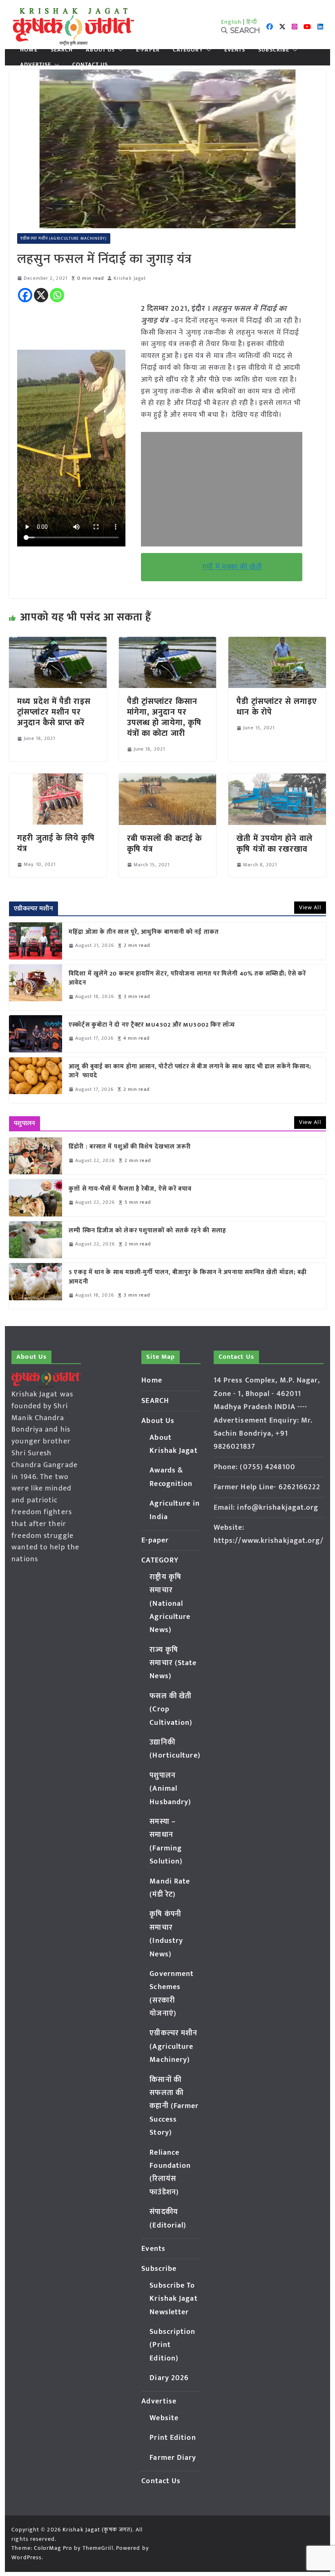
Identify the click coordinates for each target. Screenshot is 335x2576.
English (231, 22)
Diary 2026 (169, 2378)
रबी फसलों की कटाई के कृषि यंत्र (164, 844)
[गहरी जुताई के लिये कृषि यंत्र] (58, 779)
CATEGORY (188, 50)
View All (310, 907)
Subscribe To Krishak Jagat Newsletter (173, 2299)
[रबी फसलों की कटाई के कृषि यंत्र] (167, 779)
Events (235, 50)
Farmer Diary (173, 2458)
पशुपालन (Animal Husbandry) (170, 1789)
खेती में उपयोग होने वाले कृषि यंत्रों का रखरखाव (275, 844)
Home (29, 50)
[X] (41, 295)
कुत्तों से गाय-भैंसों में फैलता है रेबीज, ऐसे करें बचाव (130, 1189)
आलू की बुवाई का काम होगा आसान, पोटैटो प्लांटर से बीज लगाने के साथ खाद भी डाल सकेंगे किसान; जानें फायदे (190, 1071)
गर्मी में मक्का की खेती (232, 567)
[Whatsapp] (57, 295)
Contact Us (90, 65)
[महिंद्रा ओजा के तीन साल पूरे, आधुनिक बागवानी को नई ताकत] (36, 941)
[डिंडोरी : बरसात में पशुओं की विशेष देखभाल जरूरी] (36, 1156)
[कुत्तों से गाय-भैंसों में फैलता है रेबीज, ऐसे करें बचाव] (36, 1198)
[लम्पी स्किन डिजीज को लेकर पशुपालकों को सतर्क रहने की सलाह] (36, 1240)
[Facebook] (25, 295)
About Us (100, 50)
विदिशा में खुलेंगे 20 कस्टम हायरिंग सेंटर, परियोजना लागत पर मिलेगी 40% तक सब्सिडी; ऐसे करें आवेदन (187, 979)
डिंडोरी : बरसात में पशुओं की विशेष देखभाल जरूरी (130, 1147)
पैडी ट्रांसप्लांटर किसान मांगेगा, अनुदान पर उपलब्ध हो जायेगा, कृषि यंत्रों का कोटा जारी (164, 717)
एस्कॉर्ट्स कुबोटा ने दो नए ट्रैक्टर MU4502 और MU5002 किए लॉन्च (152, 1025)
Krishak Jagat (130, 278)
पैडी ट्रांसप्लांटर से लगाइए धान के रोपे (277, 707)
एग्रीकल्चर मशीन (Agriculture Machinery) (64, 238)
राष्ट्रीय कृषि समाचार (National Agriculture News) (170, 1604)
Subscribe (274, 50)
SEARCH (62, 50)
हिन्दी (252, 22)
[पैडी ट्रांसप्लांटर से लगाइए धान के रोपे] (277, 643)
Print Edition (173, 2438)
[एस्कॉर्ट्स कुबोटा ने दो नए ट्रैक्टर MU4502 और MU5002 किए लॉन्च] (36, 1034)
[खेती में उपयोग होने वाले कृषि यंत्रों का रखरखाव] (277, 779)
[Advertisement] (222, 489)
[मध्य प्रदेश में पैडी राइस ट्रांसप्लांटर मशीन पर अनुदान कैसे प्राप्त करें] (58, 643)
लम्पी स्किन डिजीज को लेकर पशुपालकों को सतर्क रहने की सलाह (147, 1231)
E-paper (148, 50)
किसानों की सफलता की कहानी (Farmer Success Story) (174, 2106)
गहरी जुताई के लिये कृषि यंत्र (56, 843)
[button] (119, 50)
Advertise (36, 65)
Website (164, 2418)
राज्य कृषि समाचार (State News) (173, 1663)
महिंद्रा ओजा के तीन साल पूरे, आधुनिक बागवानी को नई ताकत (144, 932)
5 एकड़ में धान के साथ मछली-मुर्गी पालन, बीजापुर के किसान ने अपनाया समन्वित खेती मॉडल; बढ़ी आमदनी (188, 1277)
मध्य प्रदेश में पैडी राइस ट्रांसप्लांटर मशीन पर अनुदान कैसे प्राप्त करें (54, 712)
